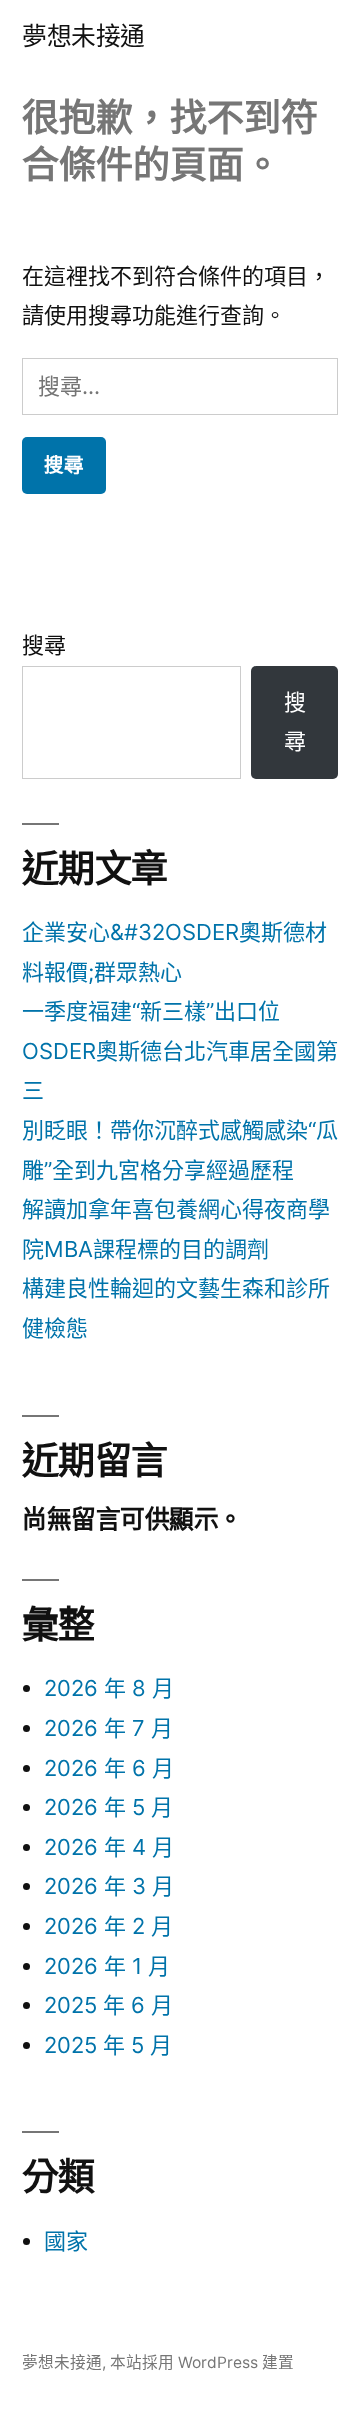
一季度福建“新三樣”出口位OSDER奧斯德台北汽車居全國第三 (180, 1050)
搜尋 (44, 645)
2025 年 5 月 (108, 2045)
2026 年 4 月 (109, 1847)
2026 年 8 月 (109, 1688)
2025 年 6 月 (108, 2005)
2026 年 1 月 (107, 1966)
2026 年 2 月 (108, 1926)
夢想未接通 (83, 36)
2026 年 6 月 (109, 1768)
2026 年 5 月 (108, 1807)
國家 (66, 2241)
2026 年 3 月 (109, 1886)
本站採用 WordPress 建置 (202, 2362)
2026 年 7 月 (108, 1728)
